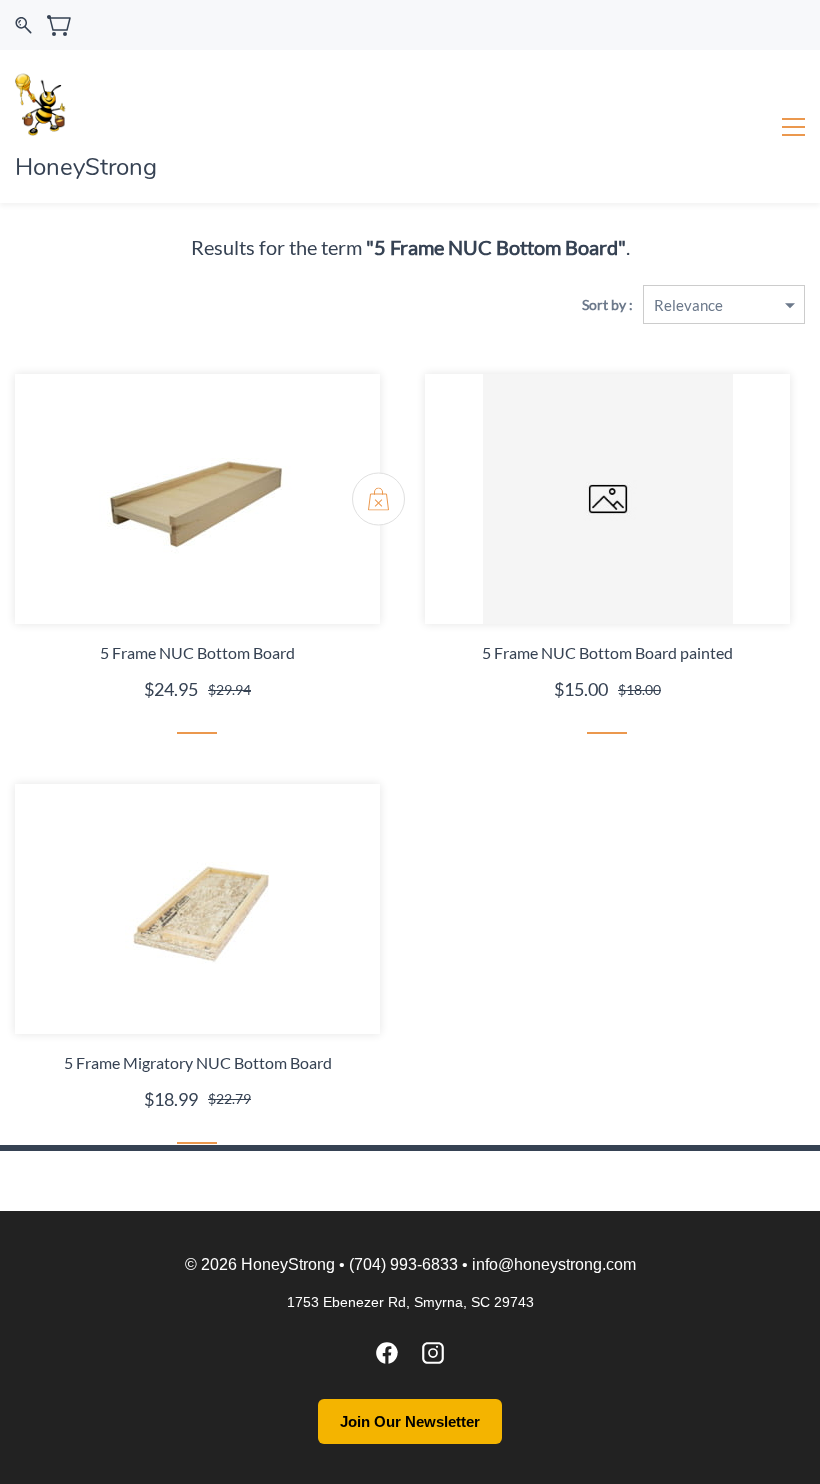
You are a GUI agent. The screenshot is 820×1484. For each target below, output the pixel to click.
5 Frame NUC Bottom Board (197, 652)
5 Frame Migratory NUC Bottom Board (198, 1062)
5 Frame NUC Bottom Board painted (607, 652)
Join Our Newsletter (410, 1421)
